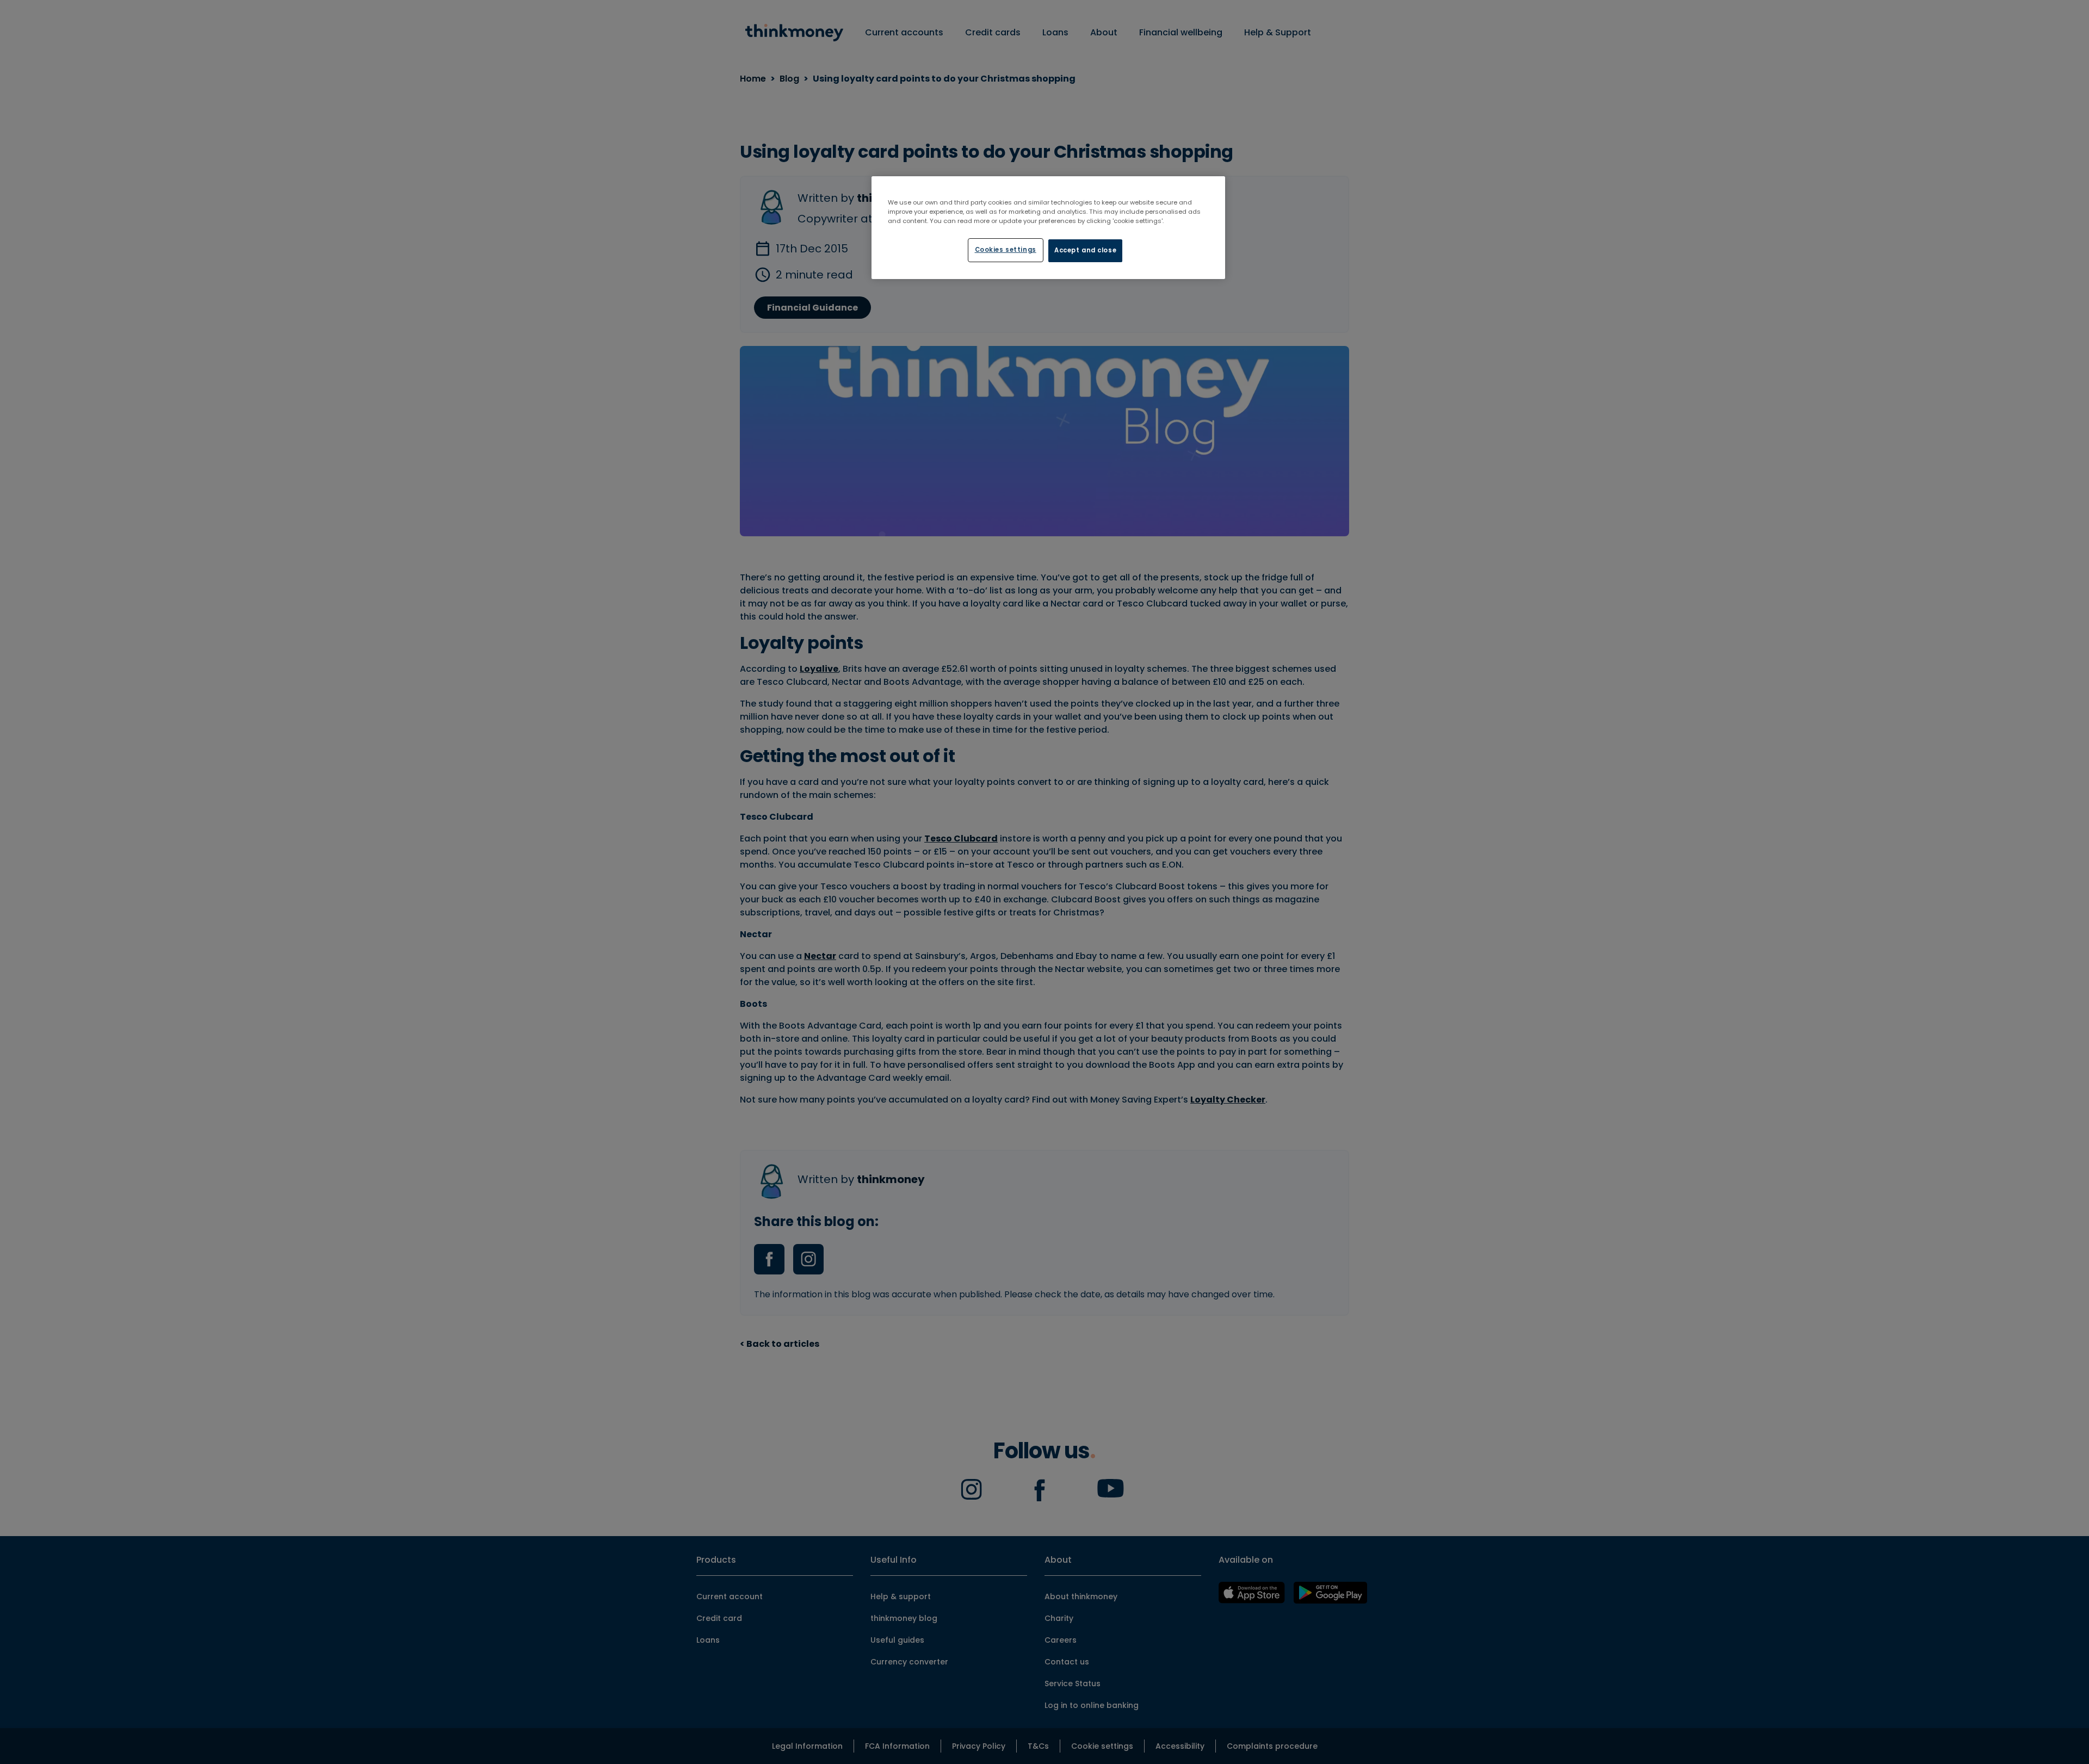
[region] (1048, 228)
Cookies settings (1006, 250)
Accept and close (1085, 250)
